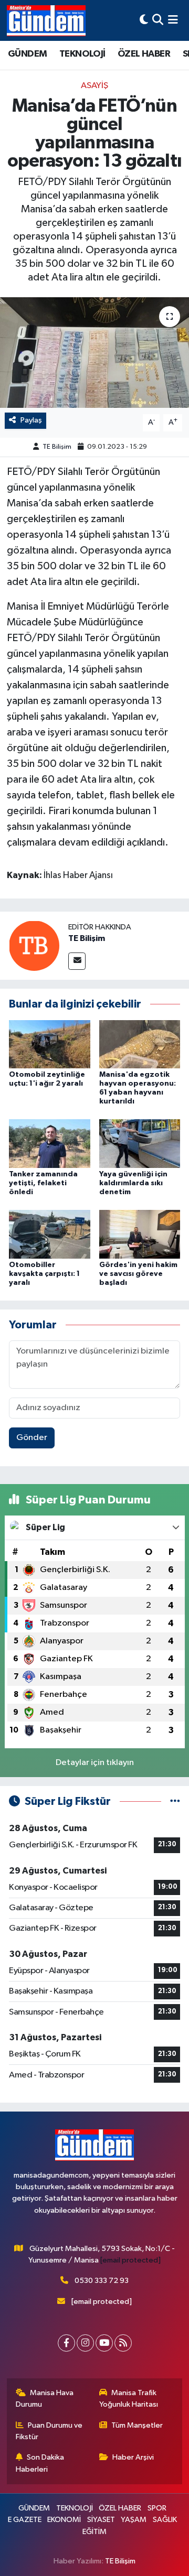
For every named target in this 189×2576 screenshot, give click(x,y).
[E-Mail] (77, 961)
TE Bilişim (57, 447)
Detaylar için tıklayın (95, 1763)
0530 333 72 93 (102, 2281)
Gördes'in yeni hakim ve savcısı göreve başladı (138, 1274)
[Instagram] (85, 2343)
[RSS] (123, 2343)
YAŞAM (134, 2520)
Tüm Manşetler (137, 2425)
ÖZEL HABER (144, 54)
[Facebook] (66, 2343)
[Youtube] (104, 2343)
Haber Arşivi (133, 2457)
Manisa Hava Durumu (45, 2399)
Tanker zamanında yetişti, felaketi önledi (43, 1183)
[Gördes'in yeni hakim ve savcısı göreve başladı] (140, 1234)
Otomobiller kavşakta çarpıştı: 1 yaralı (44, 1274)
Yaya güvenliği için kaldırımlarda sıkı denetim (133, 1183)
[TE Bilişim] (34, 945)
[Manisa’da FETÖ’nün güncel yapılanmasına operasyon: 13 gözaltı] (94, 353)
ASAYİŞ (94, 86)
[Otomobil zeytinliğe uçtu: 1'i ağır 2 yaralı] (50, 1044)
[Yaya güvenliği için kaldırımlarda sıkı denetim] (140, 1144)
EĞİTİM (94, 2532)
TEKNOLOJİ (82, 54)
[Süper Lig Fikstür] (175, 1801)
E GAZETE (25, 2520)
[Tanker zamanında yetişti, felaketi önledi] (50, 1144)
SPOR (157, 2508)
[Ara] (158, 20)
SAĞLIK (165, 2520)
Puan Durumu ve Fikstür (49, 2431)
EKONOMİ (64, 2520)
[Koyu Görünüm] (144, 20)
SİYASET (101, 2520)
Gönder (32, 1438)
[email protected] (130, 2260)
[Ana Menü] (173, 20)
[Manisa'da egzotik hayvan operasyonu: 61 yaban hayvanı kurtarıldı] (140, 1044)
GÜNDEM (27, 54)
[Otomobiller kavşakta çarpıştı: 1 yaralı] (50, 1234)
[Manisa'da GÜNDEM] (46, 20)
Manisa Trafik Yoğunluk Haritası (129, 2399)
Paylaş (31, 420)
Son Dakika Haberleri (40, 2463)
